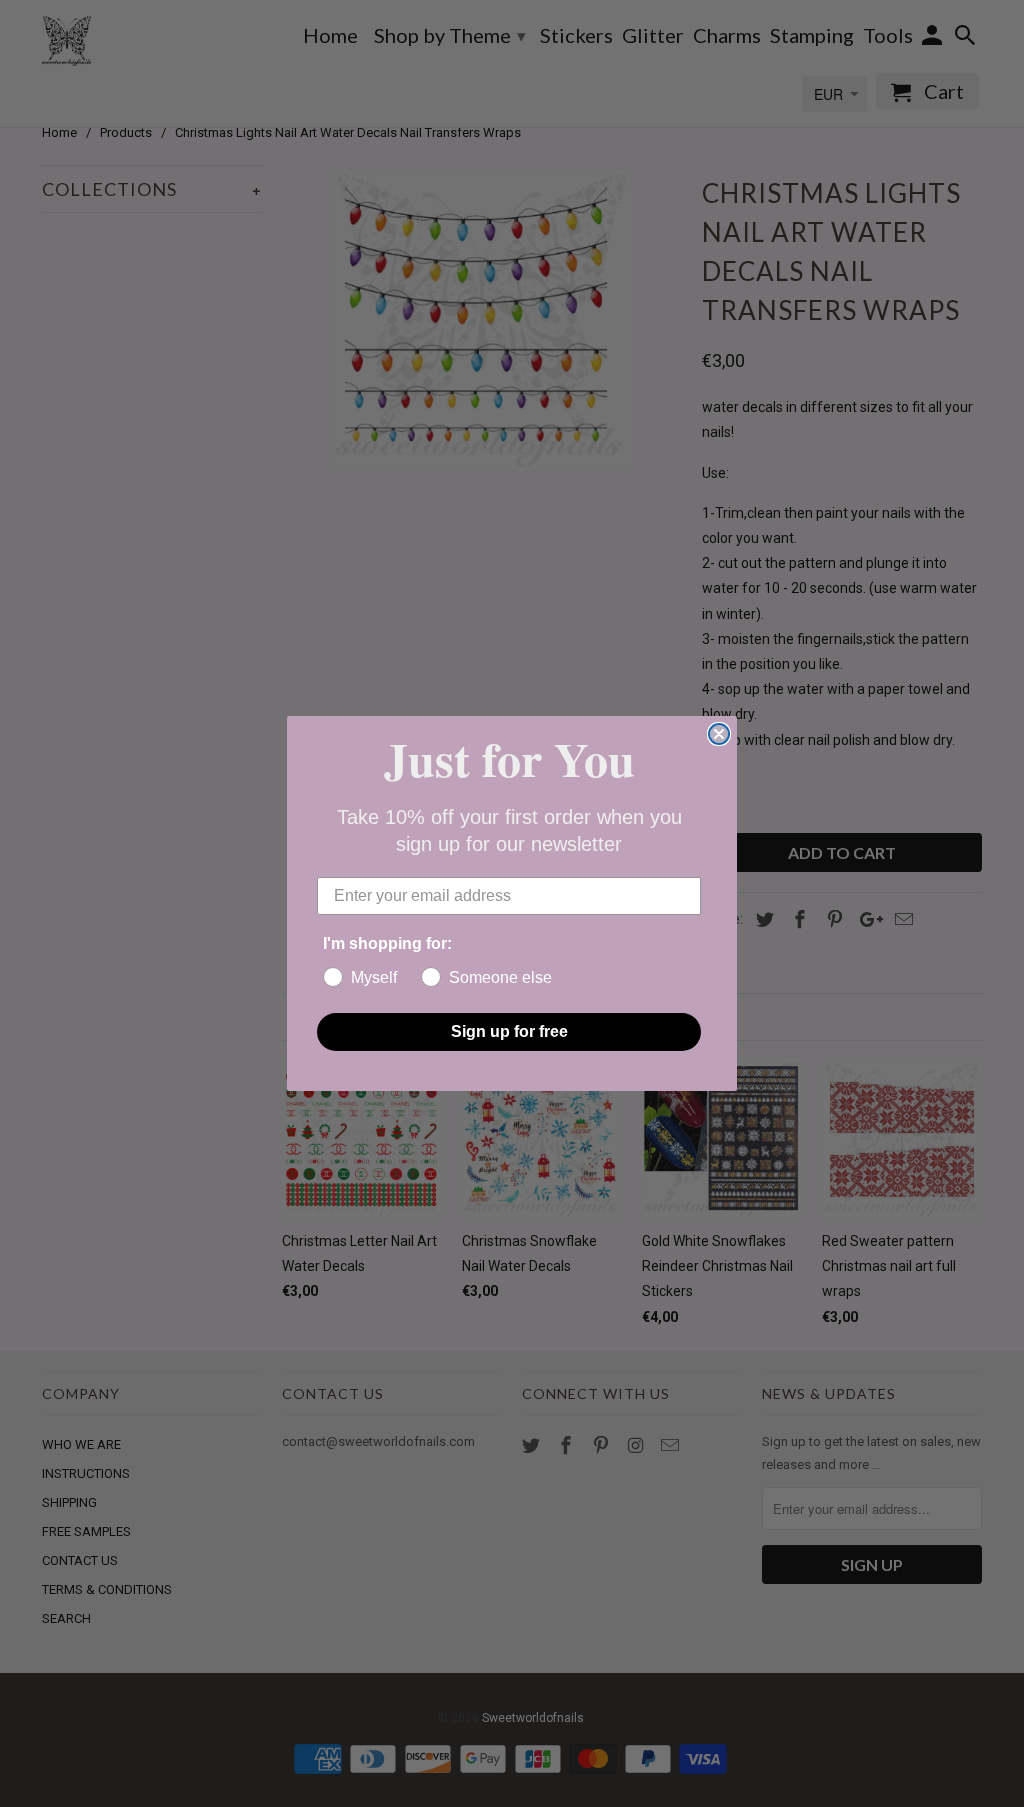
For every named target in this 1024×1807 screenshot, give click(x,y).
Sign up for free (509, 1031)
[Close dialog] (719, 734)
